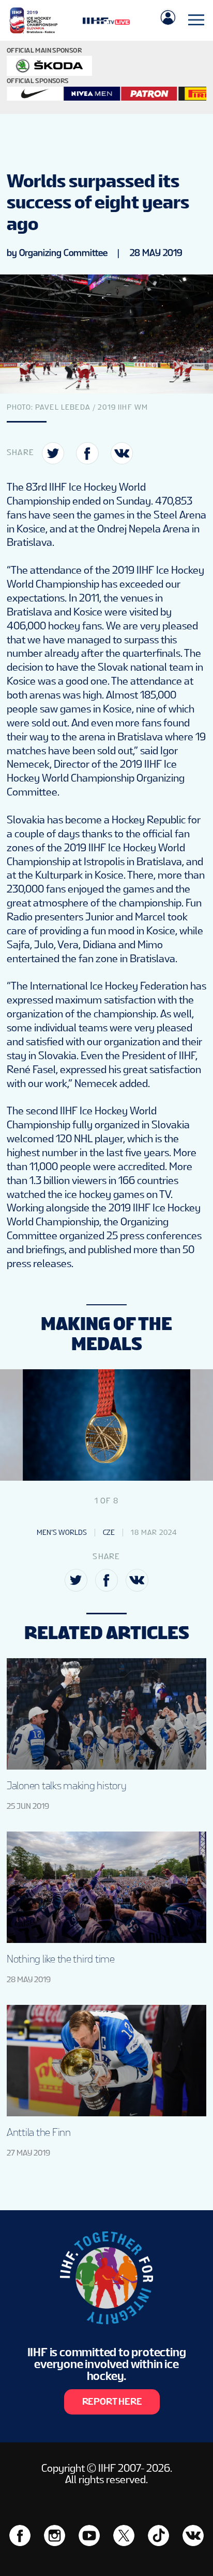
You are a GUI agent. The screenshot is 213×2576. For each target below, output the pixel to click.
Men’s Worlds (62, 1532)
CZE (109, 1532)
